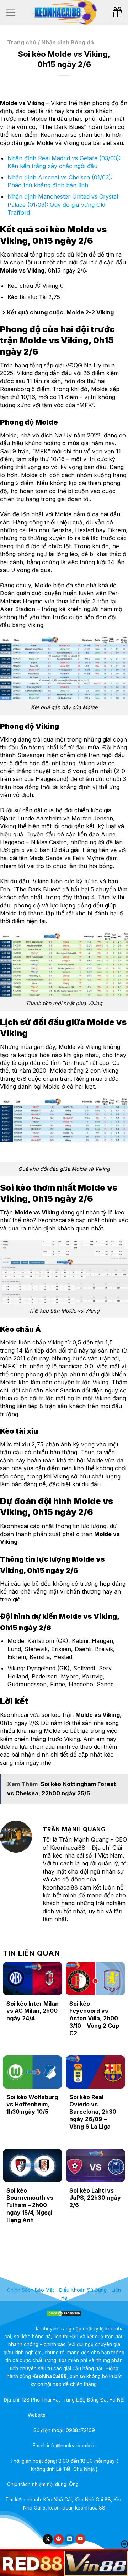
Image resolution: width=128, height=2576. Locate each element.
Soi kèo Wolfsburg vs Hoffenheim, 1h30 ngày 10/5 (32, 2105)
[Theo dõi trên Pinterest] (59, 2539)
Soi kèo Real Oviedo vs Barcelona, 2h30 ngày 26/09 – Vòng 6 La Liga (93, 2112)
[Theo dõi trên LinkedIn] (69, 2539)
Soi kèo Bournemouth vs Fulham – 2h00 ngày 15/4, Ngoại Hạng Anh (30, 2205)
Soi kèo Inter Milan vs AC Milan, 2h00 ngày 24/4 (33, 2011)
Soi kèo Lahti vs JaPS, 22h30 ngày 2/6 (95, 2198)
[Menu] (11, 12)
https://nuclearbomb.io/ (74, 2415)
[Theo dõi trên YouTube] (80, 2539)
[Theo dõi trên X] (48, 2539)
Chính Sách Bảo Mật (31, 2290)
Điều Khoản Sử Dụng (83, 2290)
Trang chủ (22, 42)
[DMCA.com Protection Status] (64, 2313)
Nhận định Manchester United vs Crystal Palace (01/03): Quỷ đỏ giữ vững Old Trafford (63, 204)
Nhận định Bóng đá (68, 42)
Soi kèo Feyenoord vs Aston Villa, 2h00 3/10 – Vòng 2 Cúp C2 (94, 2018)
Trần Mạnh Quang (101, 2484)
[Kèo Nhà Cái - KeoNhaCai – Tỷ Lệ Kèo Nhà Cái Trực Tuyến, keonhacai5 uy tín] (64, 12)
